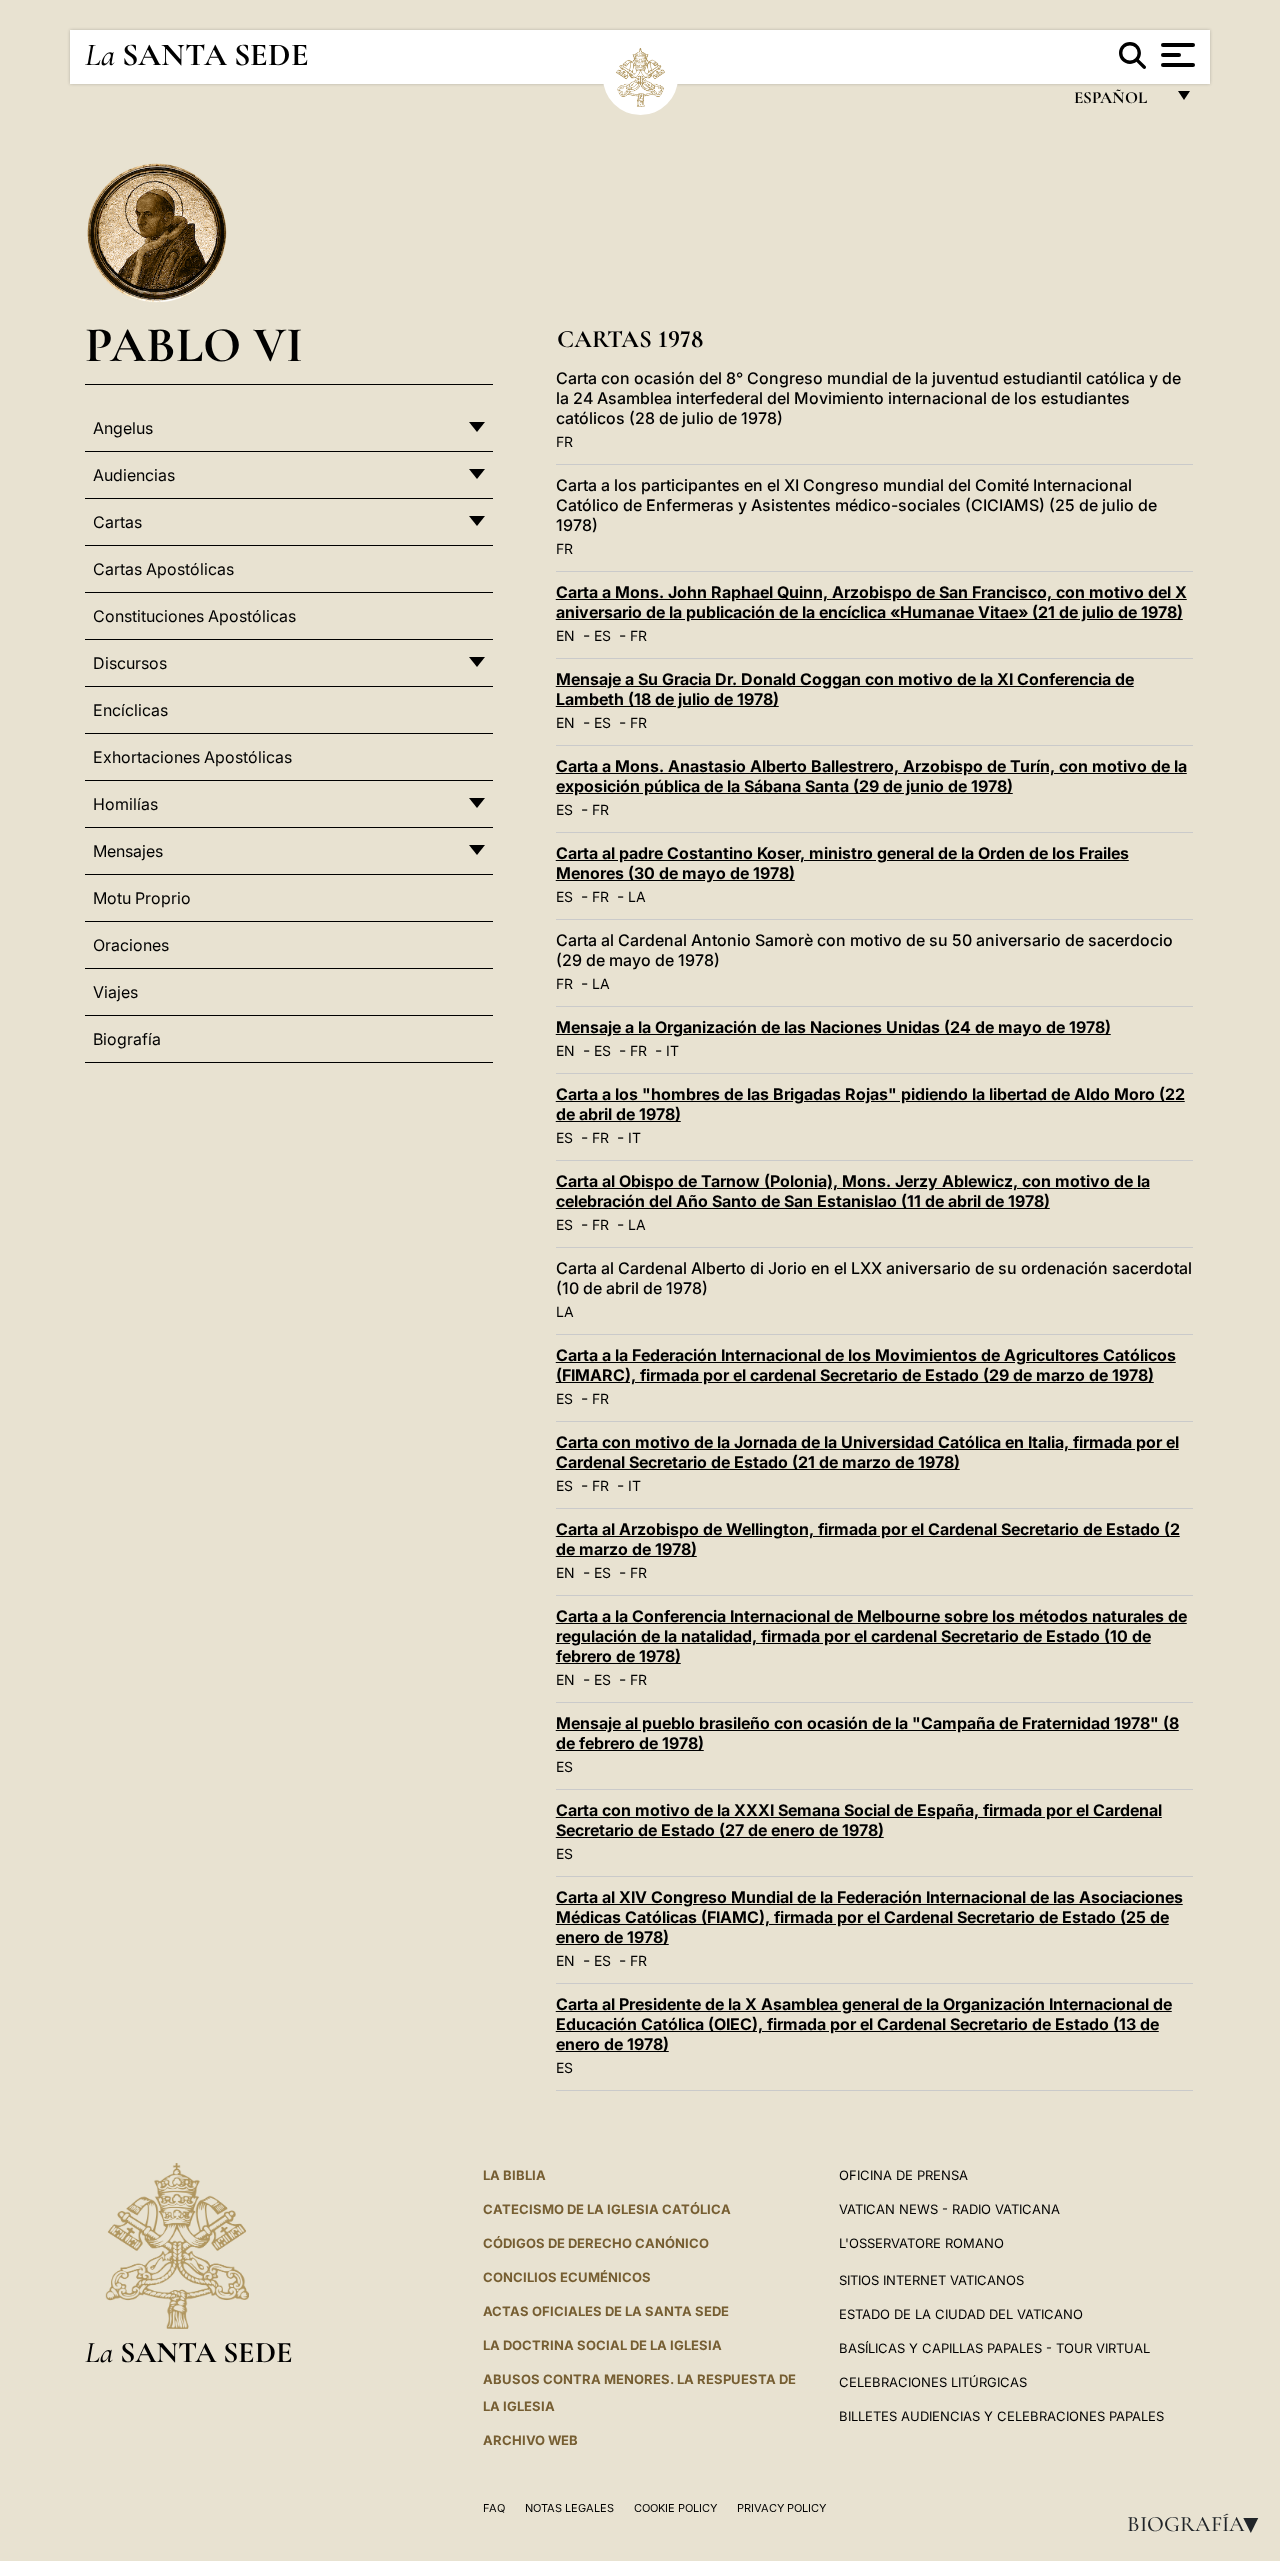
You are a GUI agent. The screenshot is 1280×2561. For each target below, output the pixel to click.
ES (602, 635)
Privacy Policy (781, 2508)
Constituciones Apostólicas (194, 616)
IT (672, 1050)
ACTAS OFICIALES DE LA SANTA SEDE (606, 2311)
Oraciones (131, 945)
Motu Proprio (142, 898)
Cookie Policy (675, 2508)
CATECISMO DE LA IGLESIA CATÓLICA (607, 2209)
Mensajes (128, 851)
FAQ (494, 2508)
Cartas (117, 522)
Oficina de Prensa (903, 2175)
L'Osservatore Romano (921, 2243)
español (1118, 102)
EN (565, 635)
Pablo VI (194, 344)
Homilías (125, 804)
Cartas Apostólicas (163, 569)
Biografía (1199, 2524)
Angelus (123, 428)
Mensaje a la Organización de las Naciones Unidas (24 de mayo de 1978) (833, 1027)
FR (564, 441)
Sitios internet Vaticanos (931, 2280)
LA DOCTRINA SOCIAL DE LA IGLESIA (602, 2345)
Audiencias (134, 475)
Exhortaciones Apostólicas (192, 757)
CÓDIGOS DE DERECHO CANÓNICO (596, 2243)
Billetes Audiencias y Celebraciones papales (1001, 2416)
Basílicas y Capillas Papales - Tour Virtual (994, 2348)
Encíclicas (130, 710)
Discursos (130, 663)
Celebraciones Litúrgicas (933, 2382)
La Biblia (514, 2175)
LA (637, 896)
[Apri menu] (1175, 55)
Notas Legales (569, 2508)
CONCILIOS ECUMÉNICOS (567, 2277)
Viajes (115, 992)
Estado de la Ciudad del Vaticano (961, 2314)
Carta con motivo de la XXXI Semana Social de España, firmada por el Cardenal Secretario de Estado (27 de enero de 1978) (859, 1820)
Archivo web (530, 2440)
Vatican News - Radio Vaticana (949, 2209)
